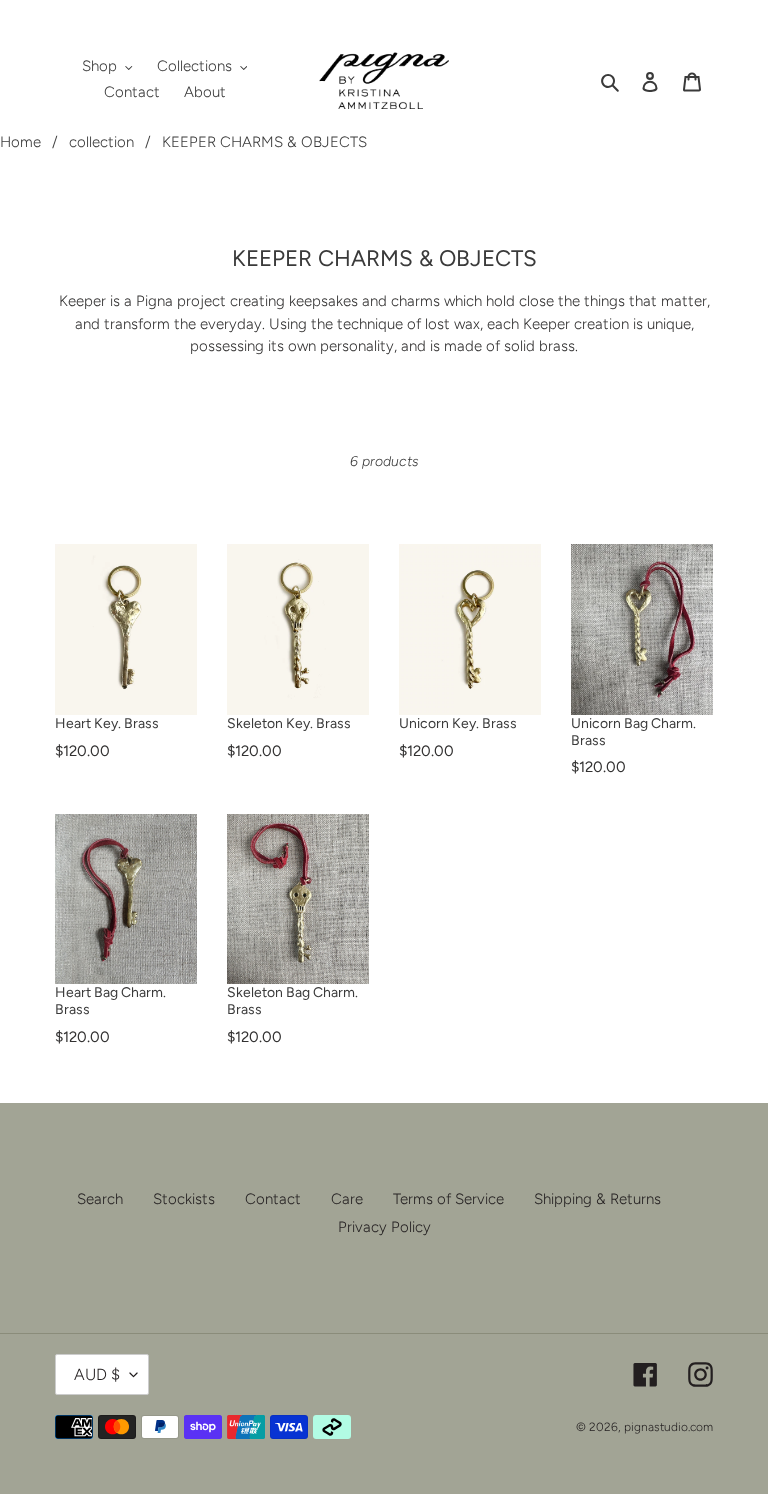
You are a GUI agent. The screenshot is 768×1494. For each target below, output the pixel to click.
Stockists (184, 1199)
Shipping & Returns (597, 1199)
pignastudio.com (668, 1427)
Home (20, 142)
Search (100, 1199)
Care (347, 1199)
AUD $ (97, 1374)
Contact (273, 1199)
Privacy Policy (384, 1227)
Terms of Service (448, 1199)
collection (101, 142)
